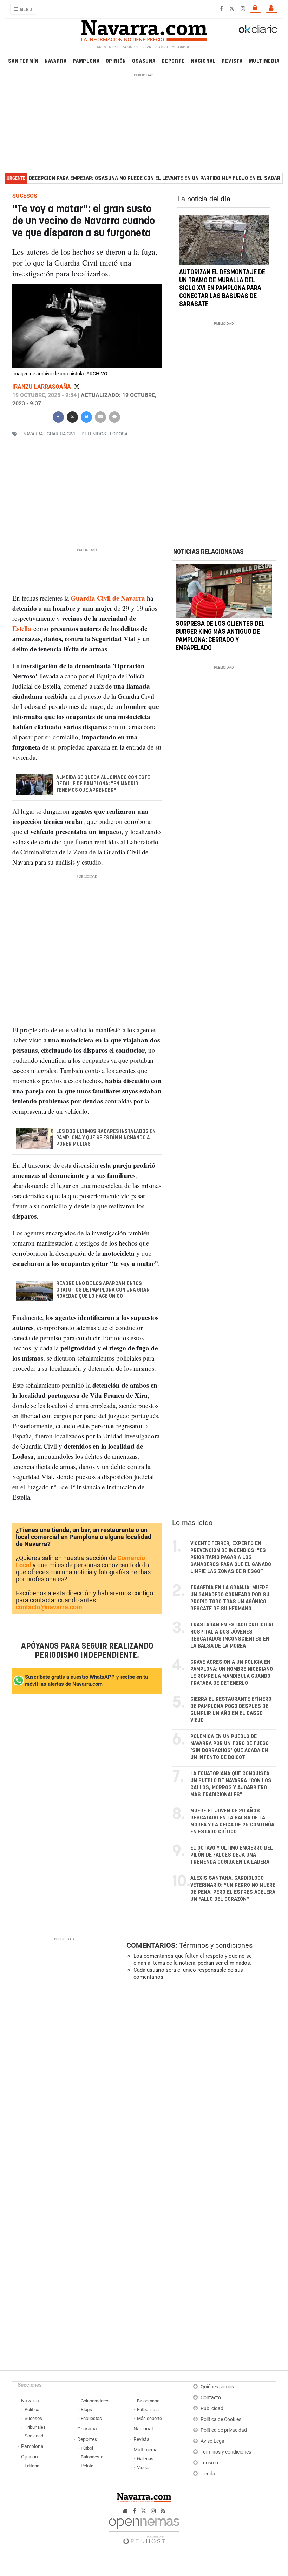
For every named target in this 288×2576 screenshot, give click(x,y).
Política (32, 2410)
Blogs (86, 2410)
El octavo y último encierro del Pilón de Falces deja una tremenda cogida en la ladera (232, 1855)
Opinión (116, 61)
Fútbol (87, 2448)
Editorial (32, 2466)
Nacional (203, 61)
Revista (232, 61)
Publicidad (212, 2409)
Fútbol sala (148, 2410)
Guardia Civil (62, 434)
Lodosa (119, 434)
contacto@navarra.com (49, 1607)
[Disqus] (200, 2082)
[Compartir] (58, 416)
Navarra (56, 61)
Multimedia (264, 61)
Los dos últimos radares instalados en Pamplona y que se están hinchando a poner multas (106, 1138)
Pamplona (86, 61)
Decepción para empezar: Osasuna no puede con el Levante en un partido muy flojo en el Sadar (155, 178)
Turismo (209, 2463)
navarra (33, 434)
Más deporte (149, 2418)
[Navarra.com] (144, 29)
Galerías (145, 2459)
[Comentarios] (114, 416)
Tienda (208, 2474)
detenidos (94, 434)
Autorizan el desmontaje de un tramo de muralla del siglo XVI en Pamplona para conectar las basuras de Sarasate (222, 289)
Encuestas (91, 2418)
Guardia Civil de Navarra (108, 598)
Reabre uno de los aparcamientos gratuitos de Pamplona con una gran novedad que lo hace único (103, 1290)
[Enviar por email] (100, 416)
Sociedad (34, 2436)
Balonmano (148, 2401)
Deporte (173, 61)
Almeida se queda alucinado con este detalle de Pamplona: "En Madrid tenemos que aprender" (103, 784)
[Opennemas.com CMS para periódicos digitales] (144, 2529)
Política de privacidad (224, 2430)
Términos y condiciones (216, 1945)
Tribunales (35, 2427)
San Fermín (23, 61)
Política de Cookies (221, 2419)
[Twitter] (77, 387)
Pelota (87, 2466)
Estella (22, 628)
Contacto (211, 2398)
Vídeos (144, 2467)
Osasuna (144, 61)
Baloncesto (92, 2457)
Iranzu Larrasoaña (42, 387)
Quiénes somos (217, 2387)
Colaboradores (95, 2401)
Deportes (87, 2439)
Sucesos (33, 2418)
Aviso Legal (213, 2441)
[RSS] (163, 2511)
